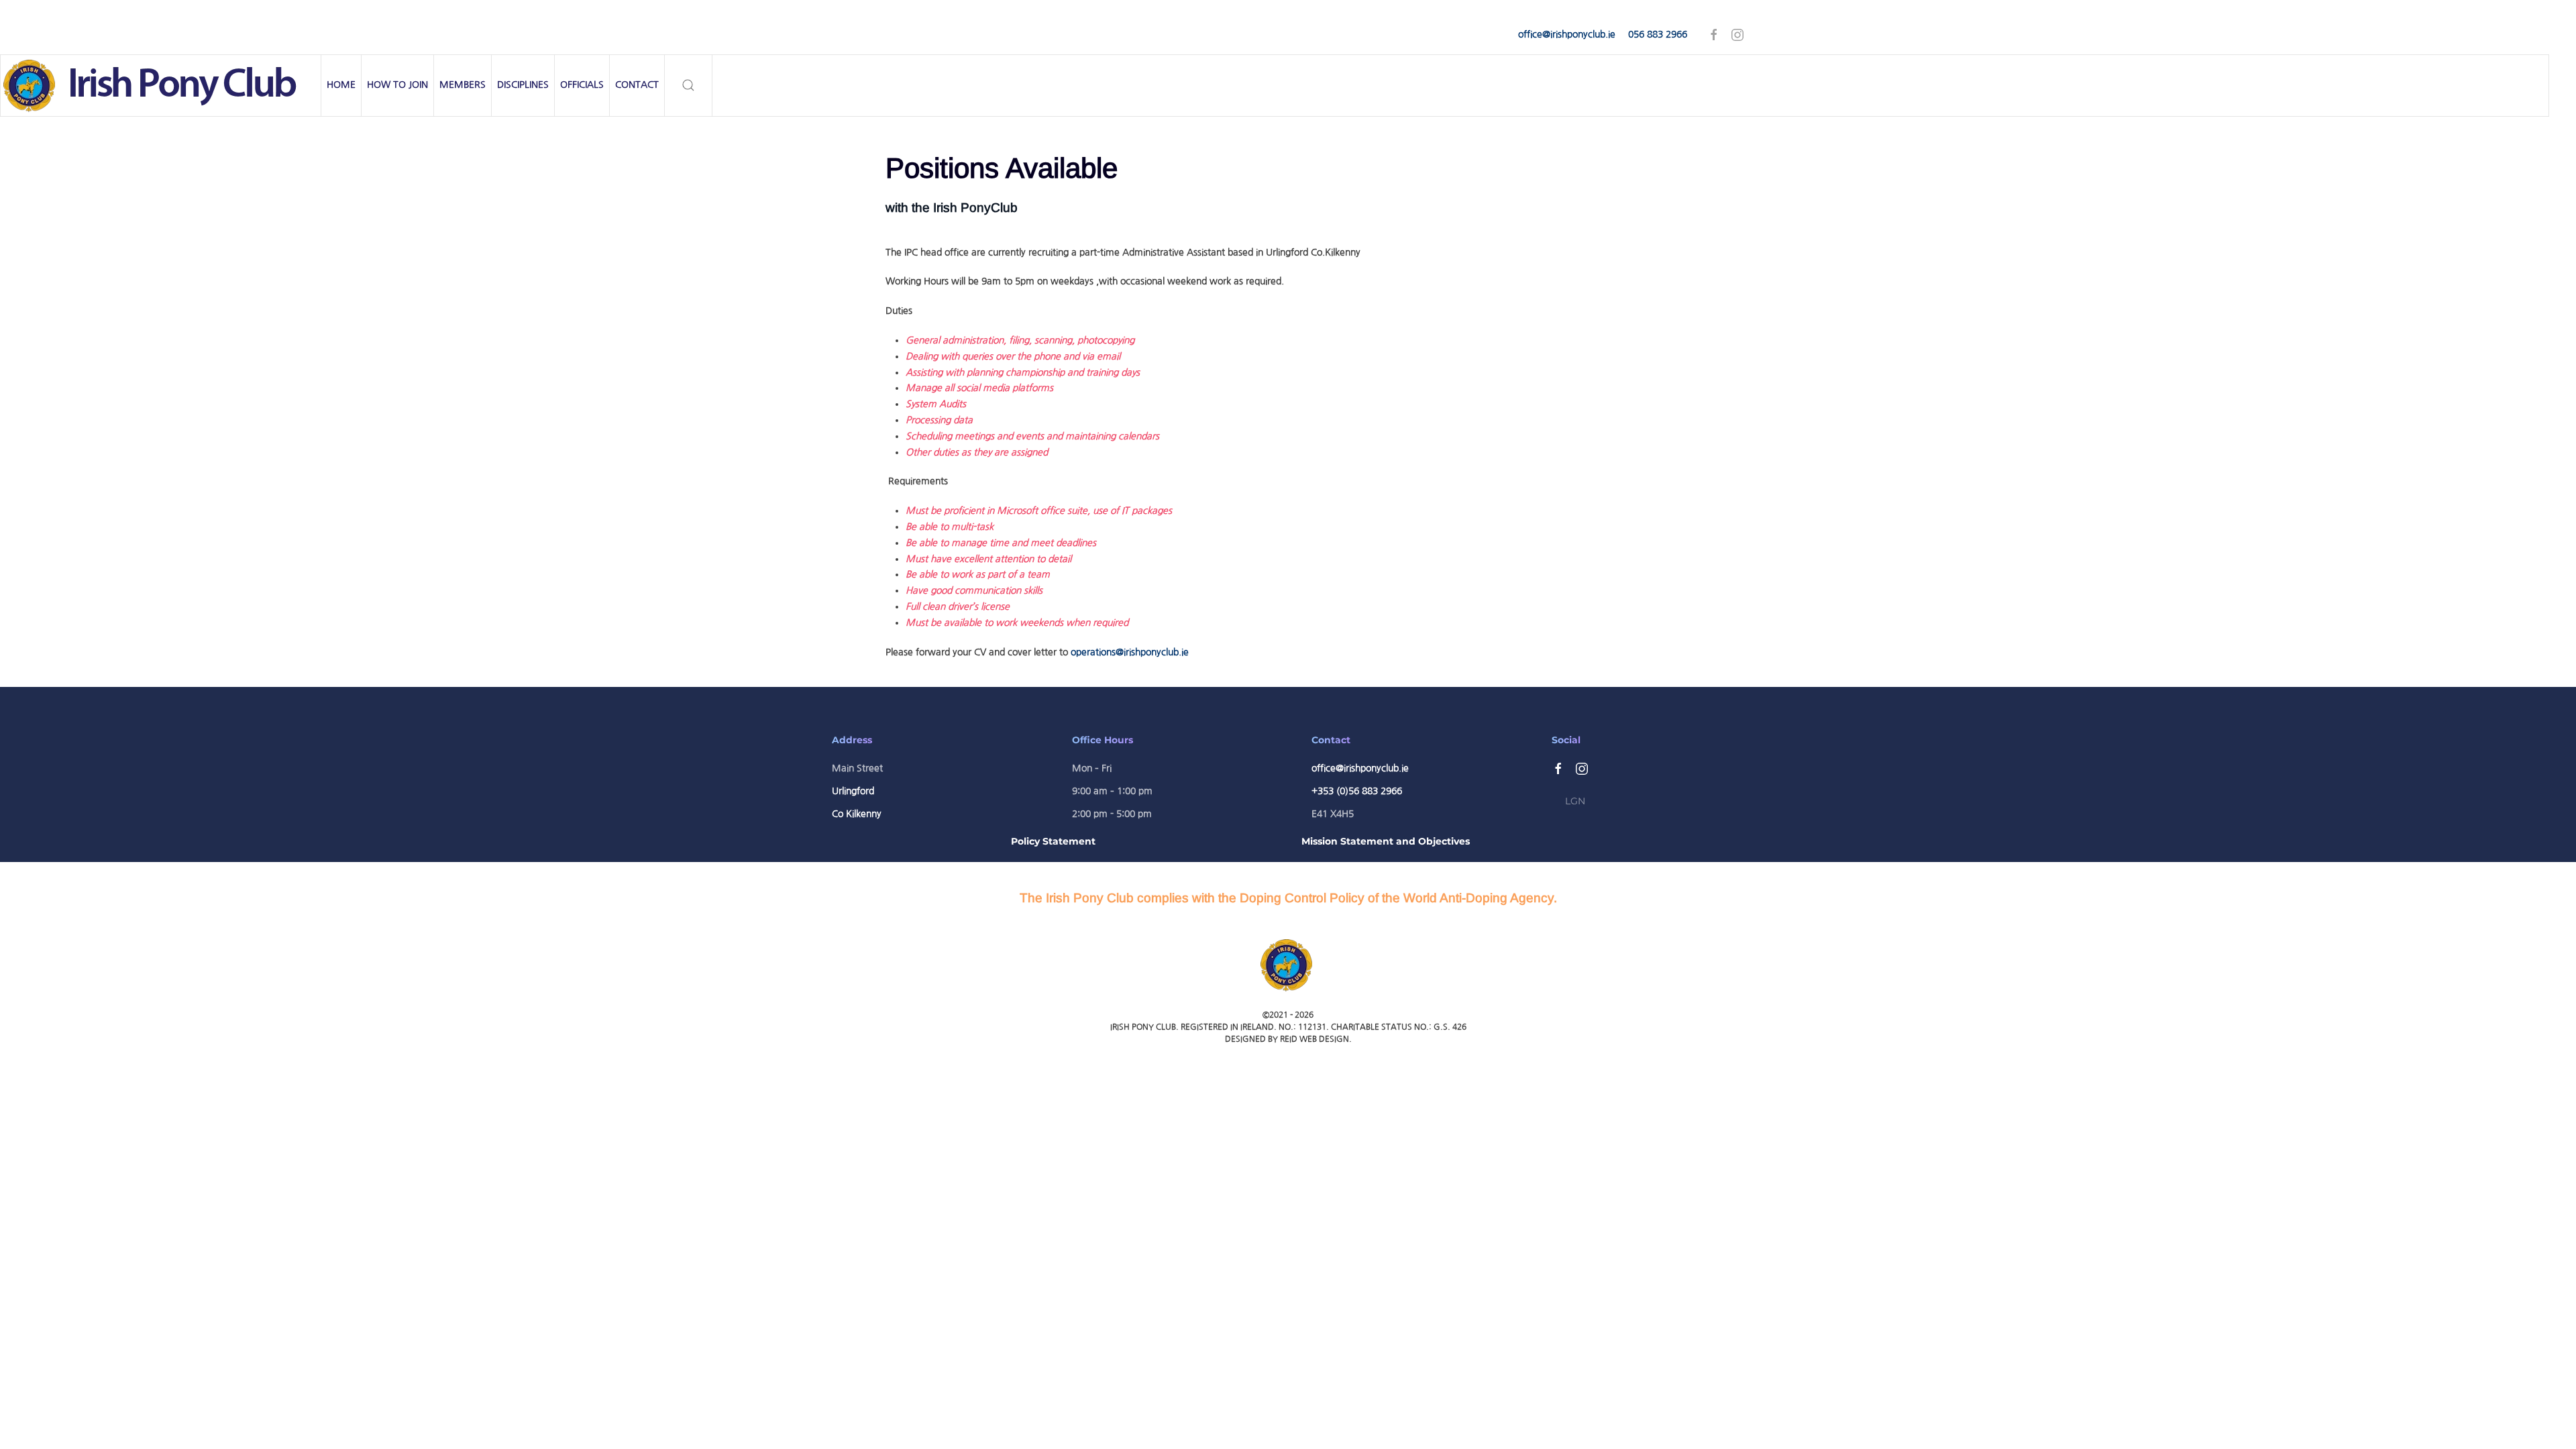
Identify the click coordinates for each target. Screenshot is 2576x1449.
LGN (1575, 801)
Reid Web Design (1314, 1039)
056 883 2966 (1658, 34)
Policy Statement (1053, 841)
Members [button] (463, 85)
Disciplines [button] (523, 85)
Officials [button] (582, 85)
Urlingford (853, 791)
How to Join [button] (397, 85)
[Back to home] (161, 86)
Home (341, 85)
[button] (689, 86)
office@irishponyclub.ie (1567, 34)
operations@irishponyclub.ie (1130, 652)
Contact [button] (637, 85)
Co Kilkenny (857, 814)
